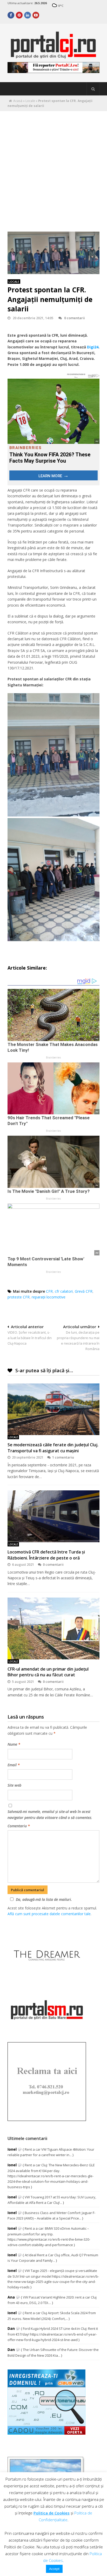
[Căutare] (93, 89)
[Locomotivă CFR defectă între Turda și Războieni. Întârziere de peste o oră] (53, 1516)
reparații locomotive (49, 1297)
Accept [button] (54, 2569)
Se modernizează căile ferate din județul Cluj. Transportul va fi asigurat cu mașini (53, 1448)
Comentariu (19, 1826)
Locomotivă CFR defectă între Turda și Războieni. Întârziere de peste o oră (46, 1555)
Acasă (18, 101)
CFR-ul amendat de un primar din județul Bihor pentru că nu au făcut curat (48, 1672)
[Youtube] (36, 15)
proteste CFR (19, 1297)
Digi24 (93, 347)
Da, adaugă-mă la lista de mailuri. (44, 1899)
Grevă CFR (84, 1291)
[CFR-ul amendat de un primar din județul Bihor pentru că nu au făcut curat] (53, 1628)
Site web (14, 1785)
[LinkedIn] (28, 15)
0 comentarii (75, 318)
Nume (14, 1744)
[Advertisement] (53, 167)
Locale (30, 101)
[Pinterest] (19, 15)
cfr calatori (64, 1291)
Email (14, 1765)
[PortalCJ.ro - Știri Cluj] (53, 56)
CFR (49, 1291)
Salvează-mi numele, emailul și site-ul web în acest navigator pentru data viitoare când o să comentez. (50, 1814)
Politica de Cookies (52, 2513)
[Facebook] (11, 15)
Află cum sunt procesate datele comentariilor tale (49, 1914)
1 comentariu (63, 1457)
